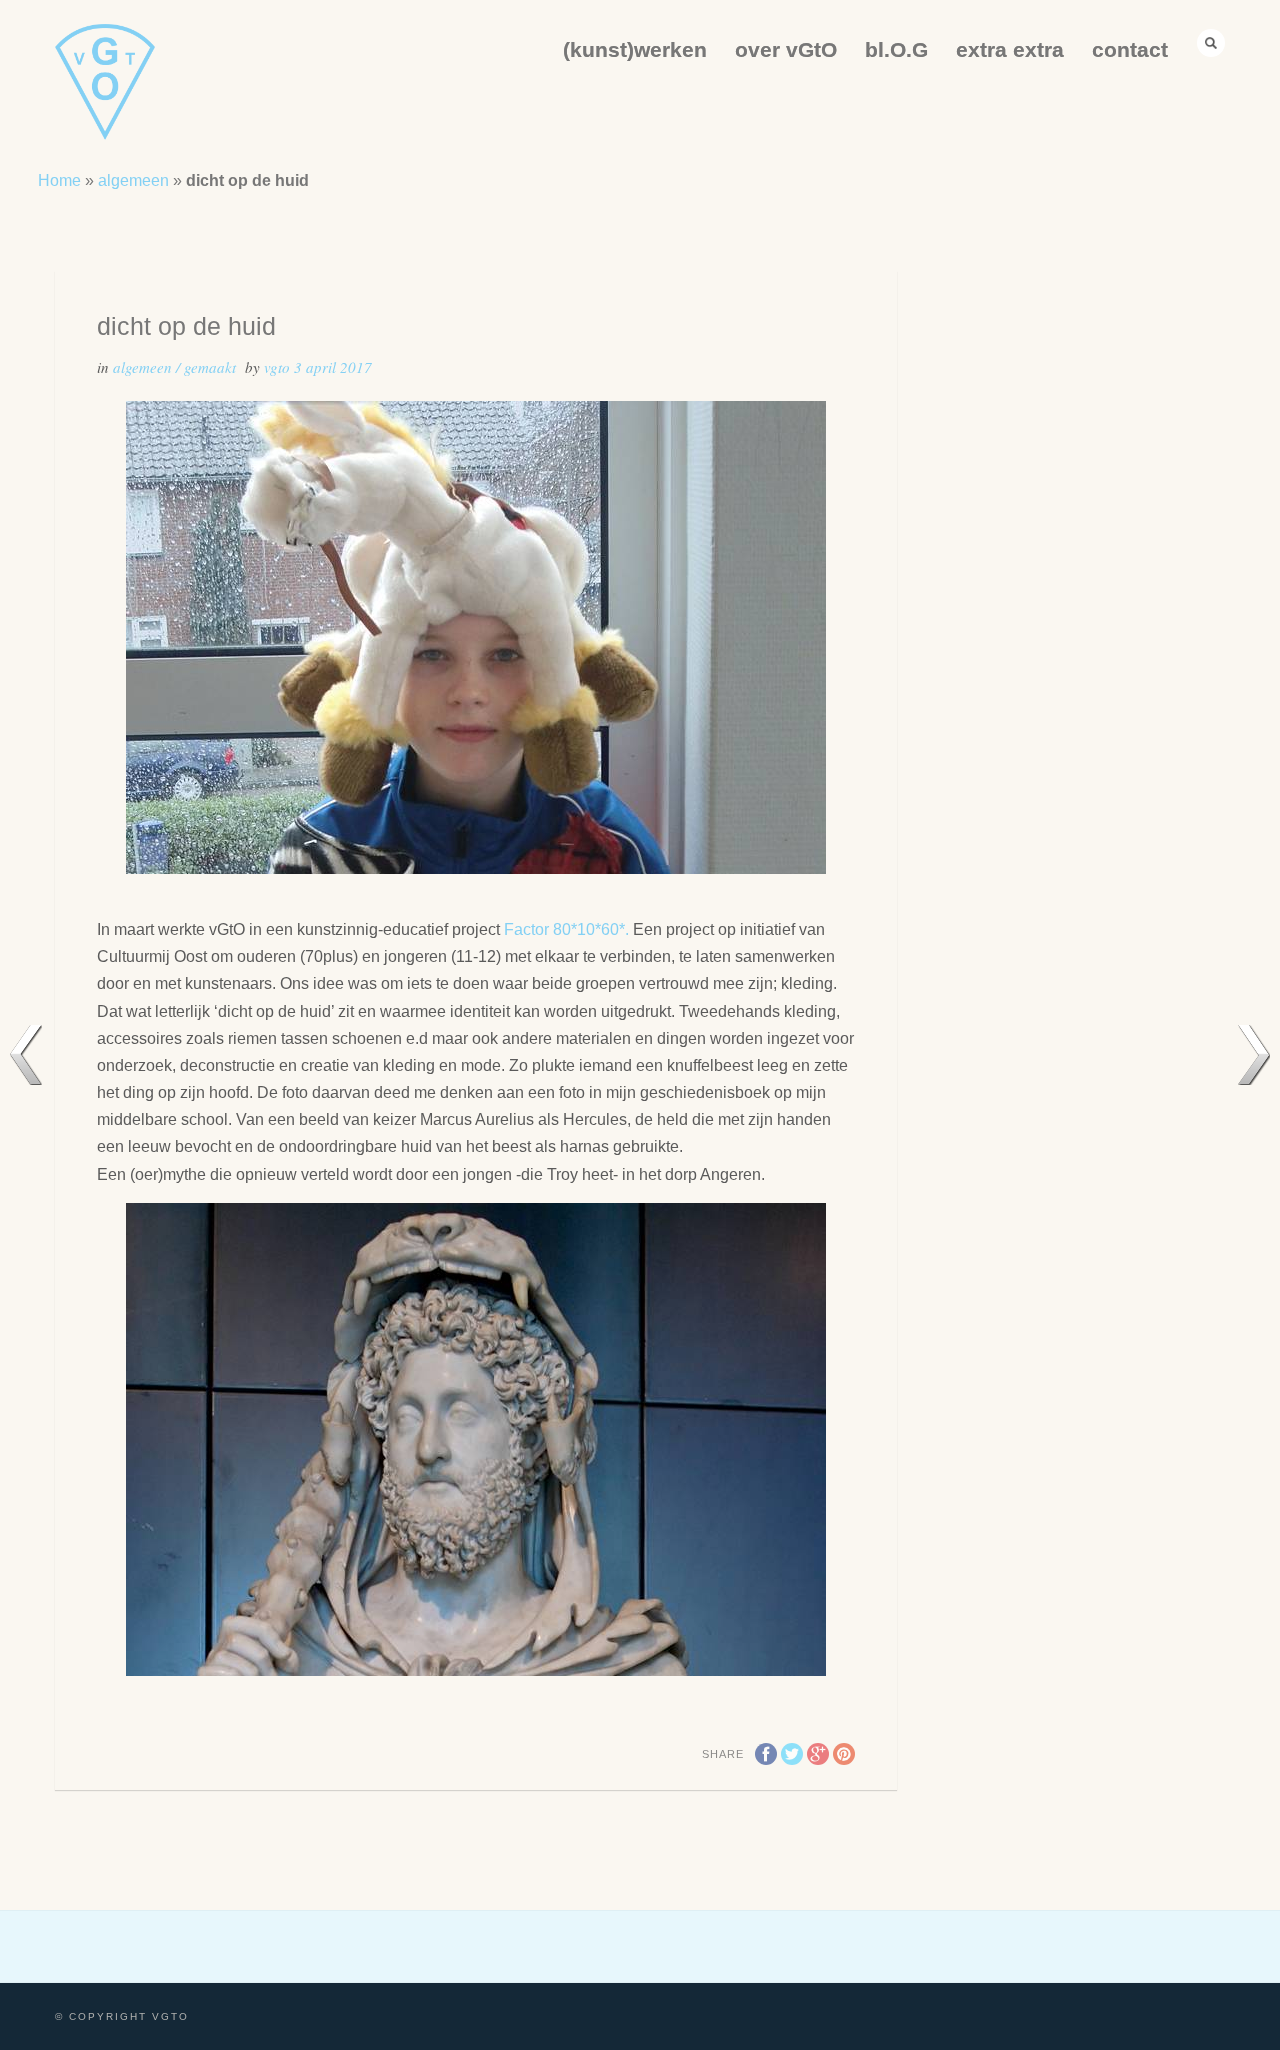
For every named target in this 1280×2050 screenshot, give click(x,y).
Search (1211, 43)
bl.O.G (896, 49)
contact (1130, 49)
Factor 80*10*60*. (568, 929)
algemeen (133, 180)
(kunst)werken (635, 49)
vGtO (279, 367)
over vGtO (786, 49)
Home (59, 180)
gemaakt (210, 367)
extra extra (1010, 49)
